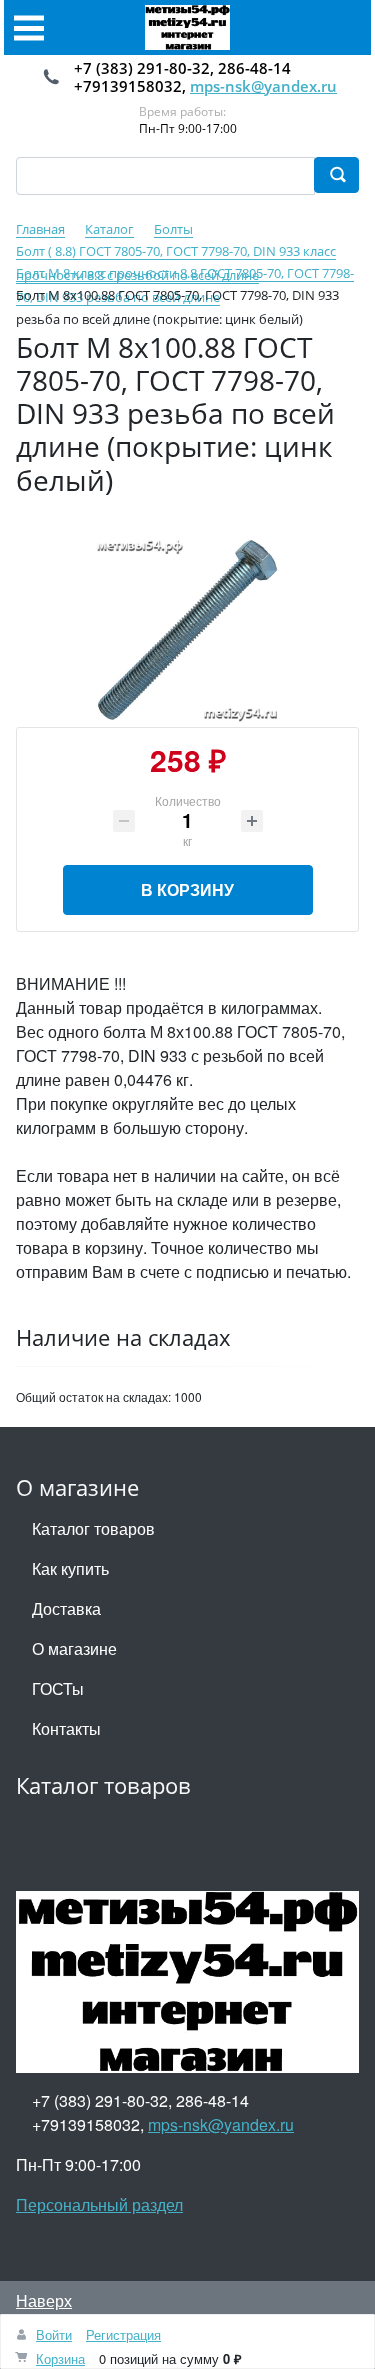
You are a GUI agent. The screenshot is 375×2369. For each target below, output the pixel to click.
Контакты (66, 1728)
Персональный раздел (99, 2204)
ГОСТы (58, 1688)
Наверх (44, 2300)
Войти (54, 2334)
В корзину (187, 889)
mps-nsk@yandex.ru (263, 86)
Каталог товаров (93, 1528)
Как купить (70, 1568)
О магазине (74, 1648)
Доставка (66, 1608)
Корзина (60, 2358)
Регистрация (123, 2334)
